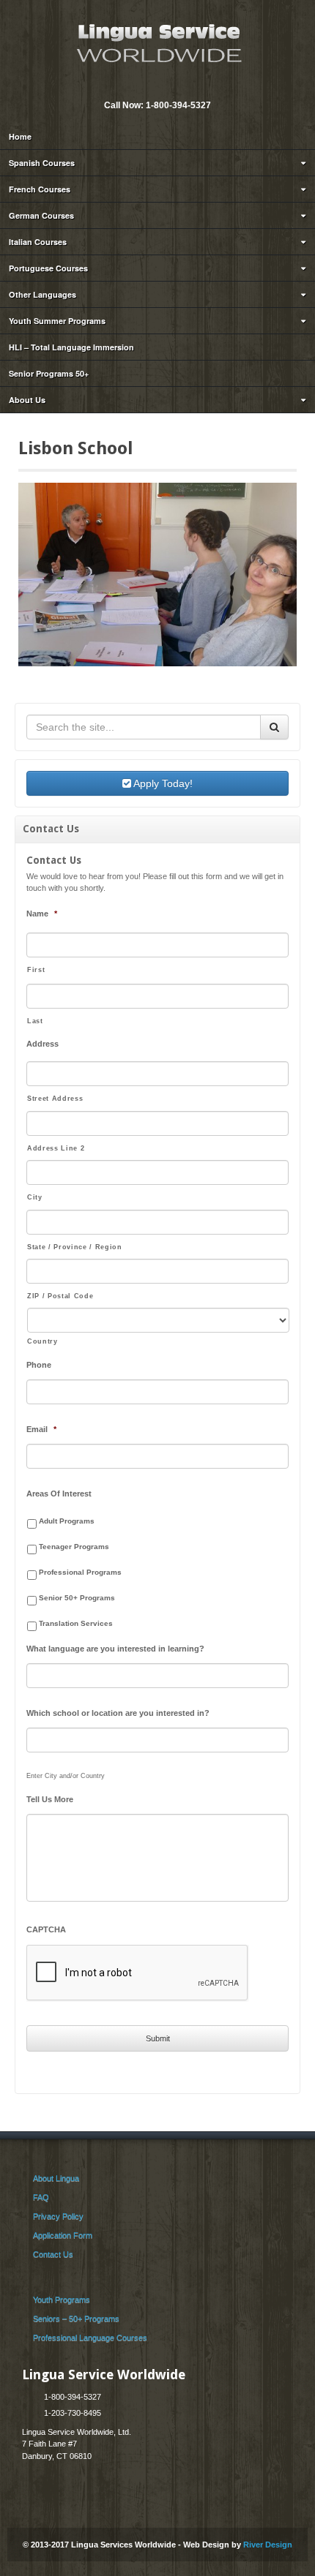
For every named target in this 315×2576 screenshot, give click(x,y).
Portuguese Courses (48, 268)
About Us (27, 400)
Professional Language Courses (90, 2338)
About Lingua (56, 2178)
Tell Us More (50, 1799)
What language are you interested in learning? (115, 1649)
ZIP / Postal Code (60, 1296)
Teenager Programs (74, 1547)
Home (20, 136)
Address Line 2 (56, 1148)
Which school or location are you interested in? (118, 1713)
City (35, 1197)
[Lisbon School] (157, 574)
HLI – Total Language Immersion (71, 347)
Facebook (166, 86)
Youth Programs (62, 2300)
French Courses (40, 189)
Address (42, 1044)
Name (42, 914)
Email (147, 86)
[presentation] (138, 1973)
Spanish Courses (42, 163)
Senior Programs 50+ (49, 373)
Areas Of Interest (59, 1494)
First (36, 970)
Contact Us (53, 2254)
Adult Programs (67, 1521)
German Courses (41, 215)
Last (35, 1021)
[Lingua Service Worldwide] (157, 42)
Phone (39, 1365)
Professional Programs (80, 1572)
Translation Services (76, 1623)
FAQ (41, 2197)
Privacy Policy (58, 2216)
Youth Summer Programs (57, 321)
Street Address (55, 1099)
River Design (268, 2545)
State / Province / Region (75, 1247)
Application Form (63, 2235)
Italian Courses (38, 242)
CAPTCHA (46, 1929)
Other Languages (42, 294)
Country (42, 1341)
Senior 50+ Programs (77, 1598)
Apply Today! (162, 783)
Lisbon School (76, 448)
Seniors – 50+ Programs (76, 2319)
